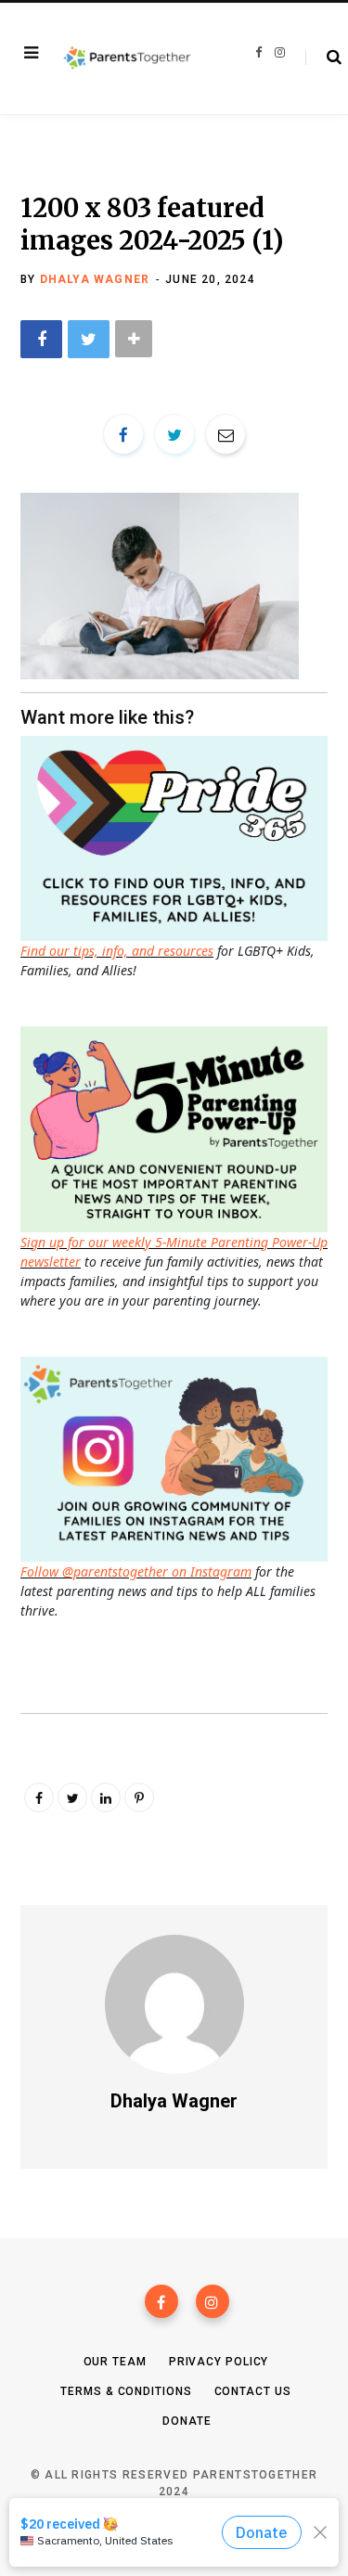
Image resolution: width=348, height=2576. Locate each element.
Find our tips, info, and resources (117, 951)
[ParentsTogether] (127, 59)
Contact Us (253, 2391)
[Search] (323, 58)
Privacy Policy (219, 2362)
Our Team (115, 2362)
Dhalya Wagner (95, 279)
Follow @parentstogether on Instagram (136, 1571)
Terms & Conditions (126, 2391)
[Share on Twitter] (89, 339)
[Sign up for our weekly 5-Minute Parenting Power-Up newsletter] (179, 837)
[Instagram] (213, 2301)
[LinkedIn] (106, 1797)
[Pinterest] (139, 1797)
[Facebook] (161, 2301)
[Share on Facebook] (41, 339)
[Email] (226, 434)
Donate (187, 2421)
